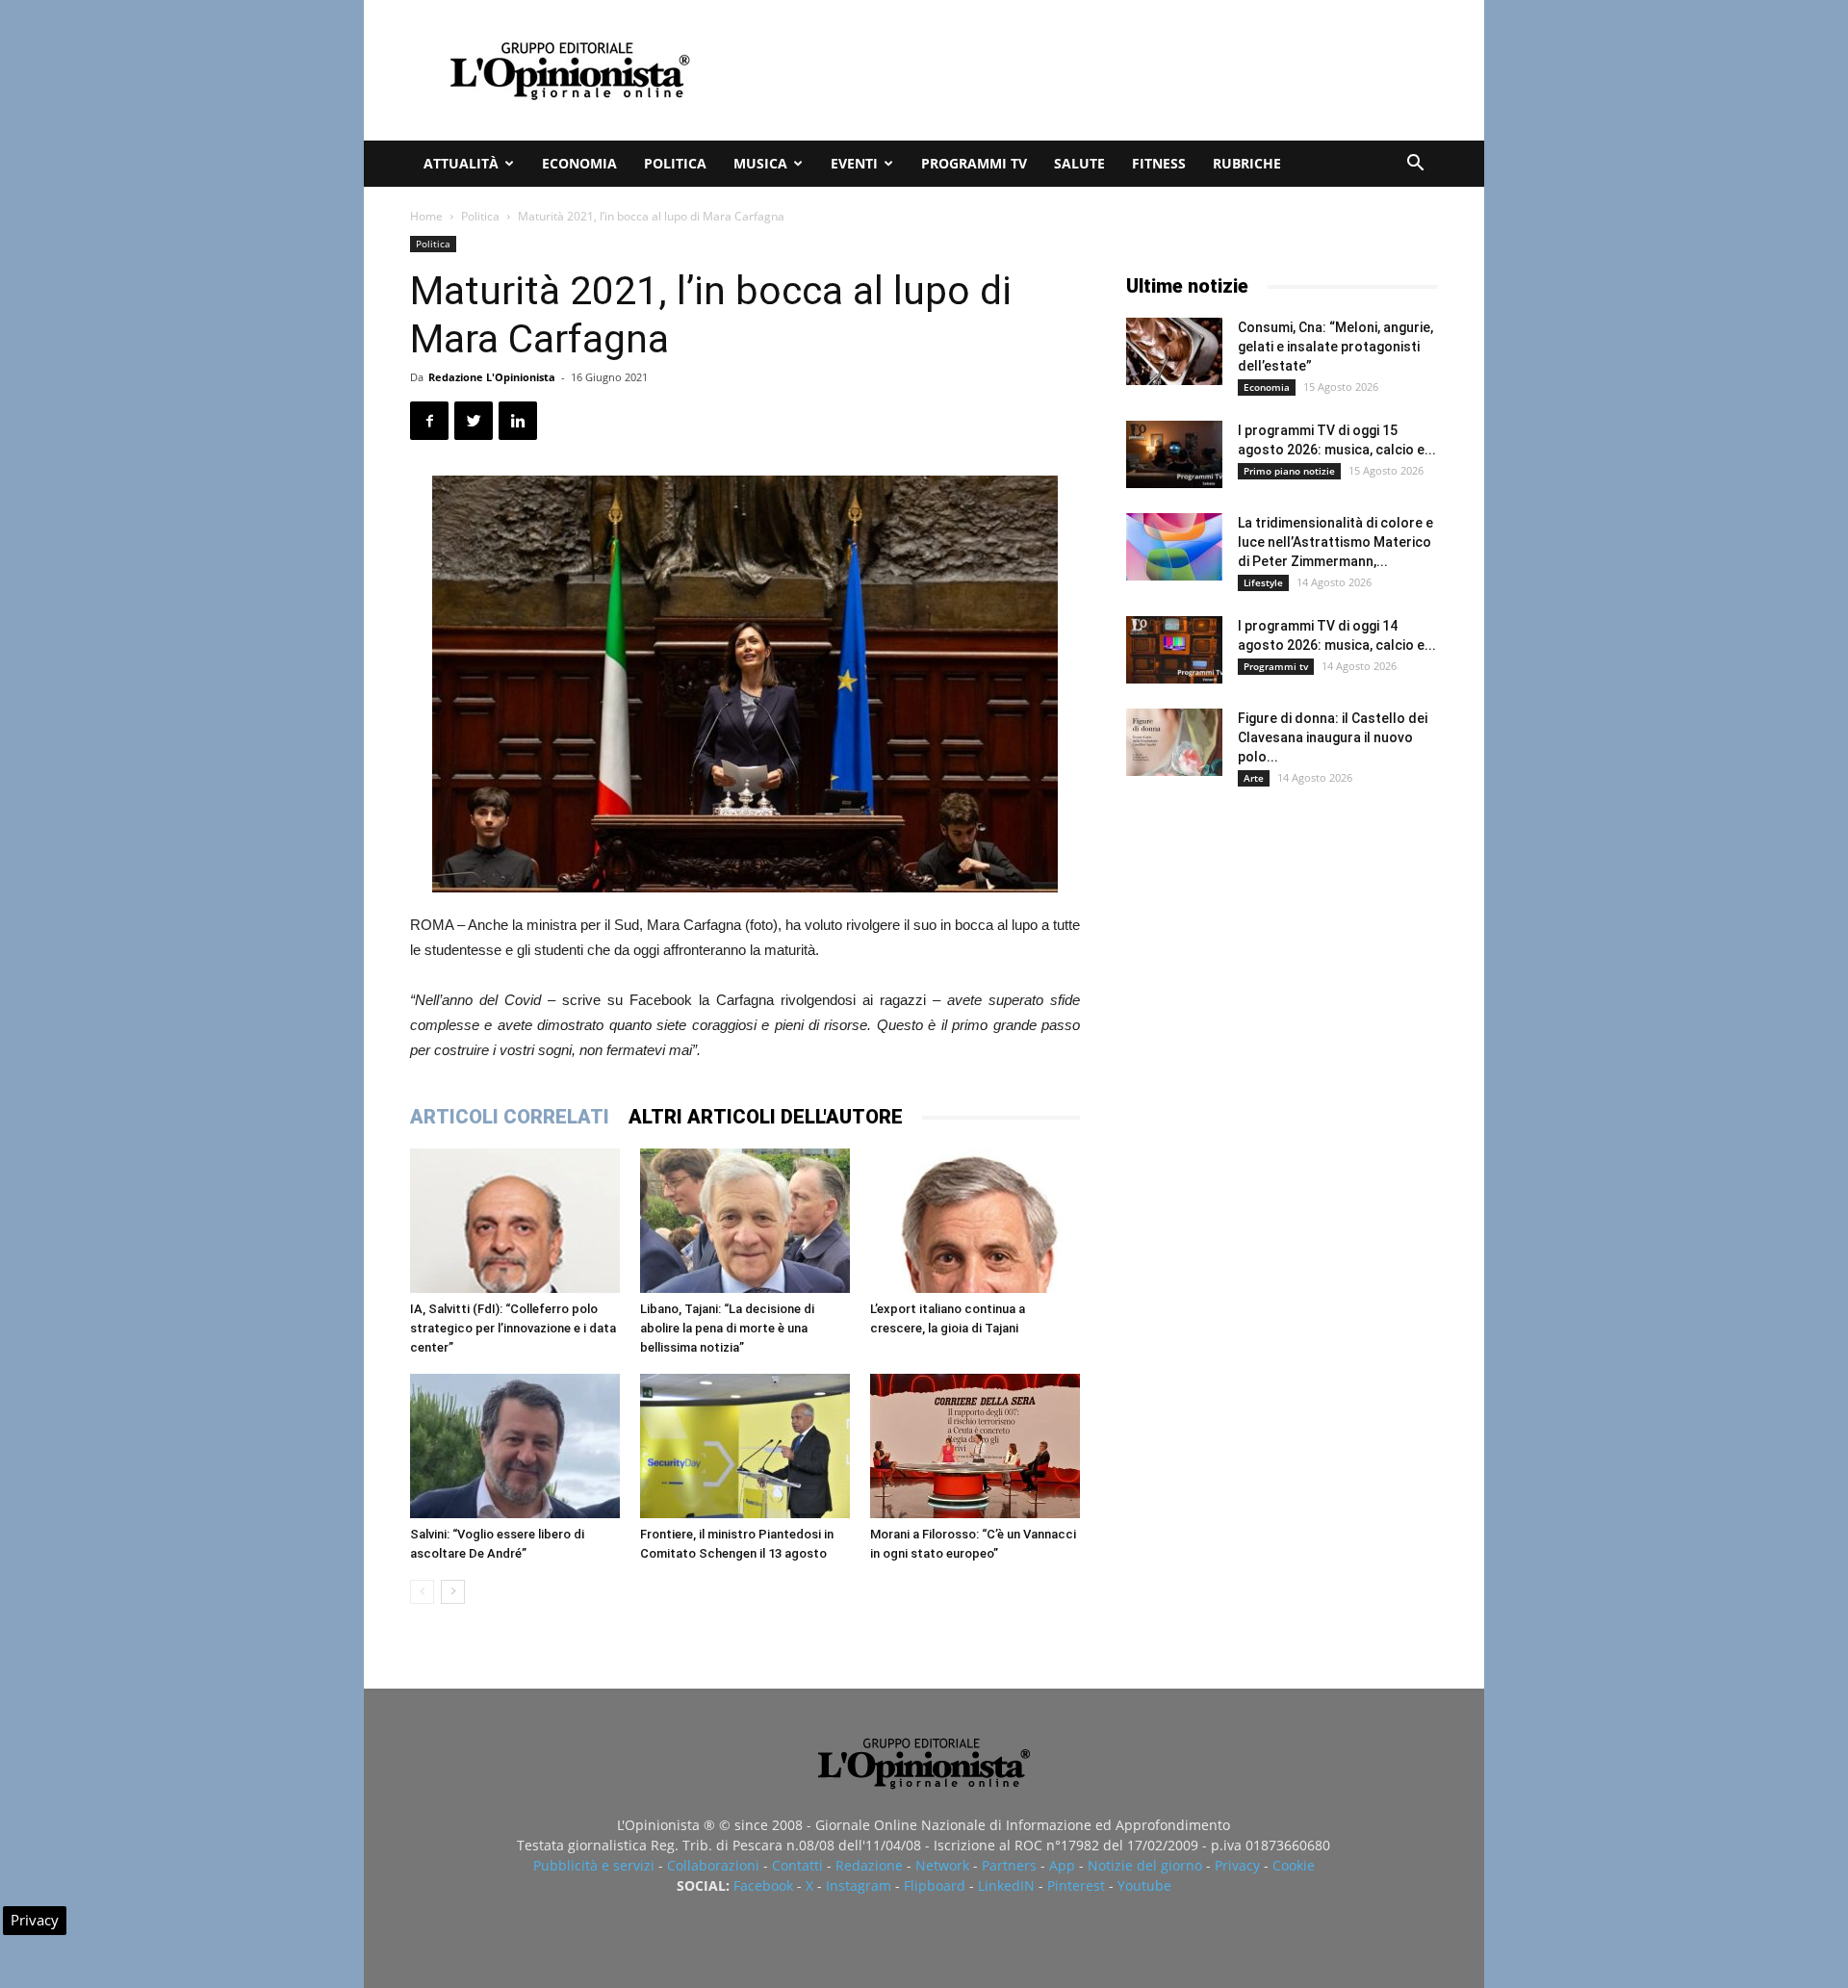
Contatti (797, 1865)
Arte (1254, 778)
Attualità (461, 163)
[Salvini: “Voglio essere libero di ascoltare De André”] (515, 1446)
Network (942, 1865)
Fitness (1159, 163)
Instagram (859, 1885)
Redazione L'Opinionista (492, 377)
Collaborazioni (713, 1865)
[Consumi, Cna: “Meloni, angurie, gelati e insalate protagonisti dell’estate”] (1174, 351)
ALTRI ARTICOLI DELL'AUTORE (766, 1117)
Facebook (763, 1885)
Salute (1079, 163)
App (1062, 1865)
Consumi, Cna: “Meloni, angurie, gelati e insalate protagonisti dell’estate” (1335, 347)
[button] (1415, 165)
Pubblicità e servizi (594, 1865)
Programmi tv (974, 163)
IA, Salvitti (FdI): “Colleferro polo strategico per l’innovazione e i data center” (513, 1328)
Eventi (854, 163)
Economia (579, 163)
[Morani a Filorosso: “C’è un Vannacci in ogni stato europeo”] (975, 1446)
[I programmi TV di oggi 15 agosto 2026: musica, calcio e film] (1174, 454)
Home (426, 216)
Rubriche (1247, 163)
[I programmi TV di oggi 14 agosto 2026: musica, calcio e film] (1174, 650)
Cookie (1294, 1865)
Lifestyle (1263, 582)
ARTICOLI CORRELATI (510, 1117)
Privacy (1237, 1865)
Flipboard (935, 1885)
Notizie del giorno (1145, 1865)
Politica (675, 163)
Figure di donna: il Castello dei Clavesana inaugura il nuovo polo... (1333, 737)
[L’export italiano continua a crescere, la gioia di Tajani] (975, 1221)
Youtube (1144, 1885)
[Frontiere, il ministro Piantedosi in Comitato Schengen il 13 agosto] (745, 1446)
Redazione (869, 1865)
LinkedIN (1006, 1885)
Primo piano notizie (1289, 471)
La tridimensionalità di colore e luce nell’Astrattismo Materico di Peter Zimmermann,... (1335, 542)
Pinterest (1076, 1885)
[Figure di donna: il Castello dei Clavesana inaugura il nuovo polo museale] (1174, 742)
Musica (760, 163)
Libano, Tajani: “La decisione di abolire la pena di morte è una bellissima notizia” (727, 1328)
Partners (1009, 1865)
